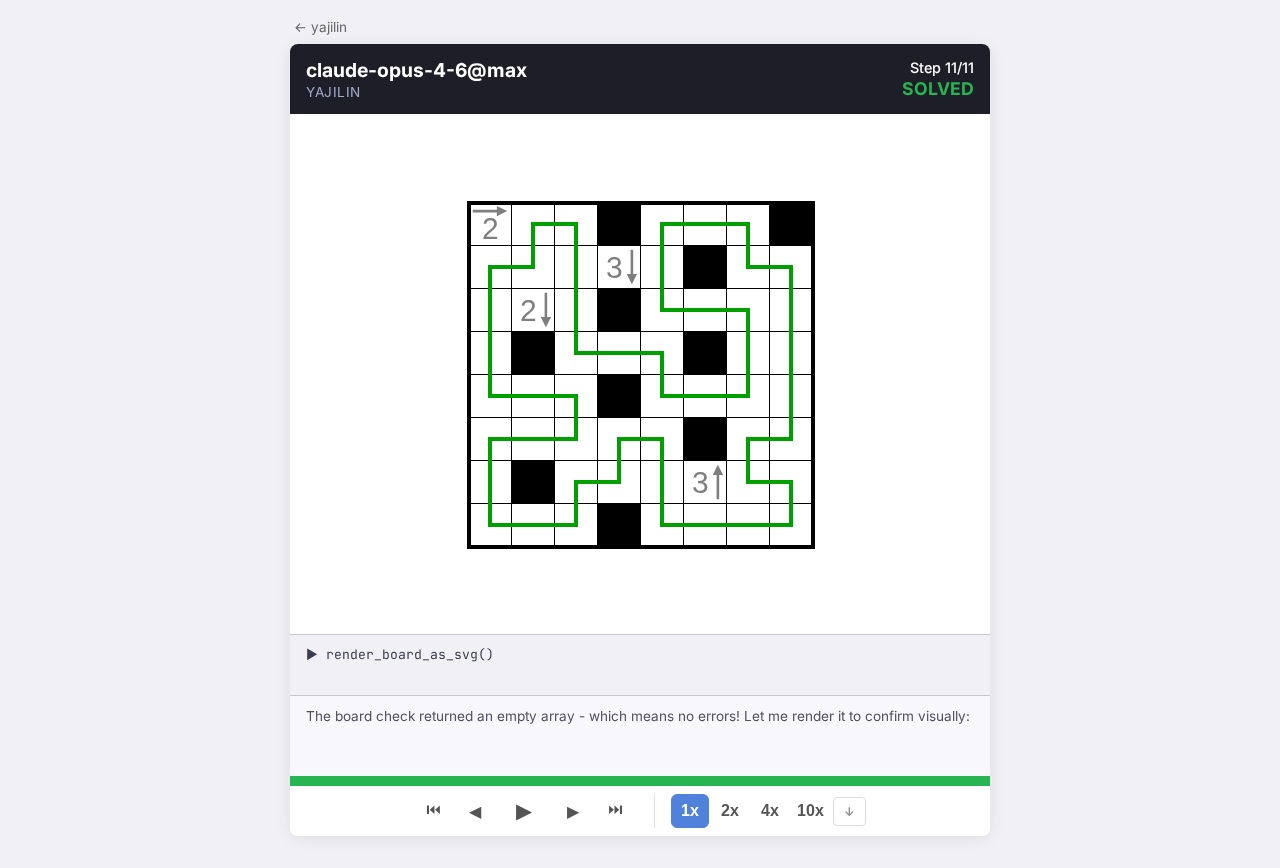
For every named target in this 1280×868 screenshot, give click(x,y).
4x (770, 810)
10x (810, 810)
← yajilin (320, 27)
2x (730, 810)
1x (690, 810)
